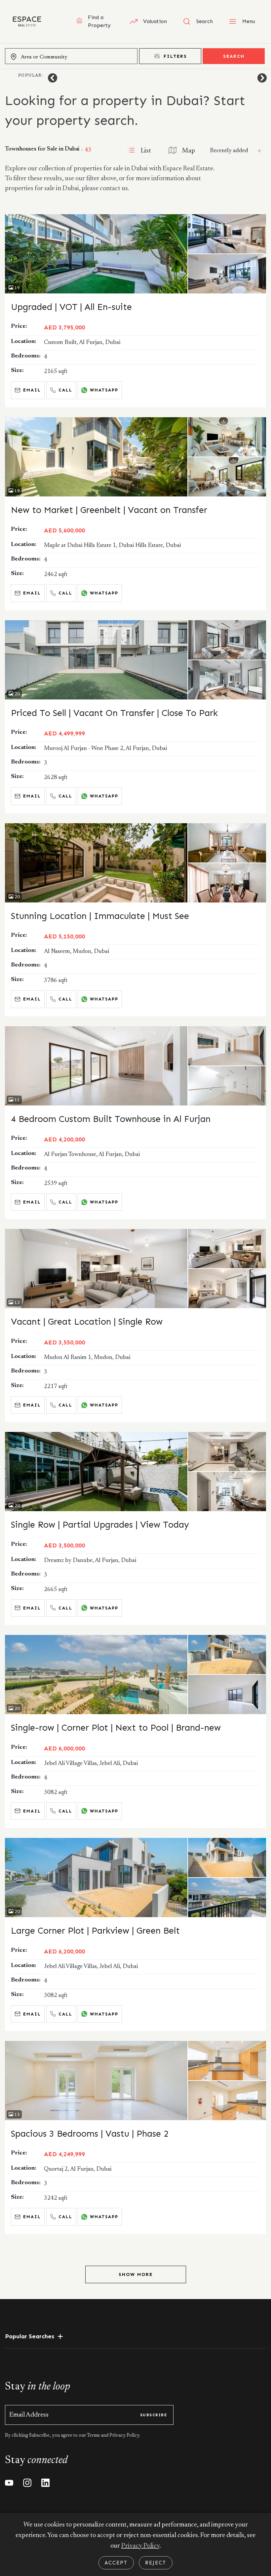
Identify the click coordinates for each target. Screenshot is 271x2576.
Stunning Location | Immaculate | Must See (100, 916)
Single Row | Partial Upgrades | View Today (100, 1525)
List (146, 151)
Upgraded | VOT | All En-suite (71, 307)
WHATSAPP (104, 390)
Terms (94, 2436)
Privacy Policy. (124, 2436)
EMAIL (32, 390)
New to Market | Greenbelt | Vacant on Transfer (109, 510)
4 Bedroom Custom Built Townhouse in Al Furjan (111, 1119)
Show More (136, 2274)
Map (189, 151)
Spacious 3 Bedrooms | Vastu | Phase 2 (90, 2134)
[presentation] (53, 78)
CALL (65, 390)
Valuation (155, 21)
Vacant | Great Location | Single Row (87, 1322)
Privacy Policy (140, 2546)
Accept (116, 2563)
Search (234, 56)
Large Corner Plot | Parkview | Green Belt (95, 1931)
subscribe (154, 2415)
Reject (156, 2563)
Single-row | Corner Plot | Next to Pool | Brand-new (116, 1728)
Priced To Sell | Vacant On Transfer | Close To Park (114, 713)
